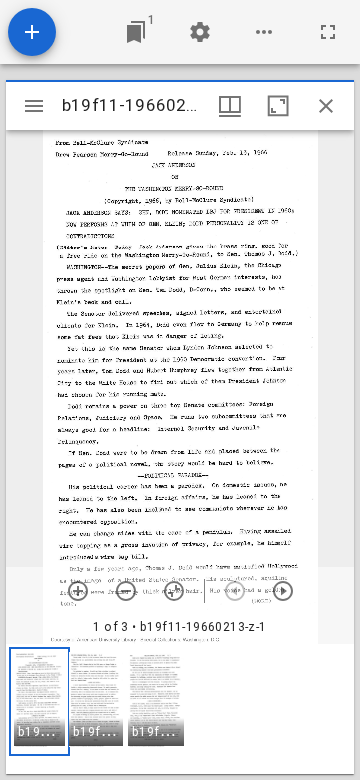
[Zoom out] (126, 591)
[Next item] (283, 591)
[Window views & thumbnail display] (230, 106)
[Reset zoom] (174, 591)
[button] (39, 701)
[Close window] (326, 106)
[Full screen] (328, 32)
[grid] (180, 709)
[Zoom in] (78, 591)
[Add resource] (32, 32)
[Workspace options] (264, 32)
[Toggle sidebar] (34, 106)
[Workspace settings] (200, 32)
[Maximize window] (278, 106)
